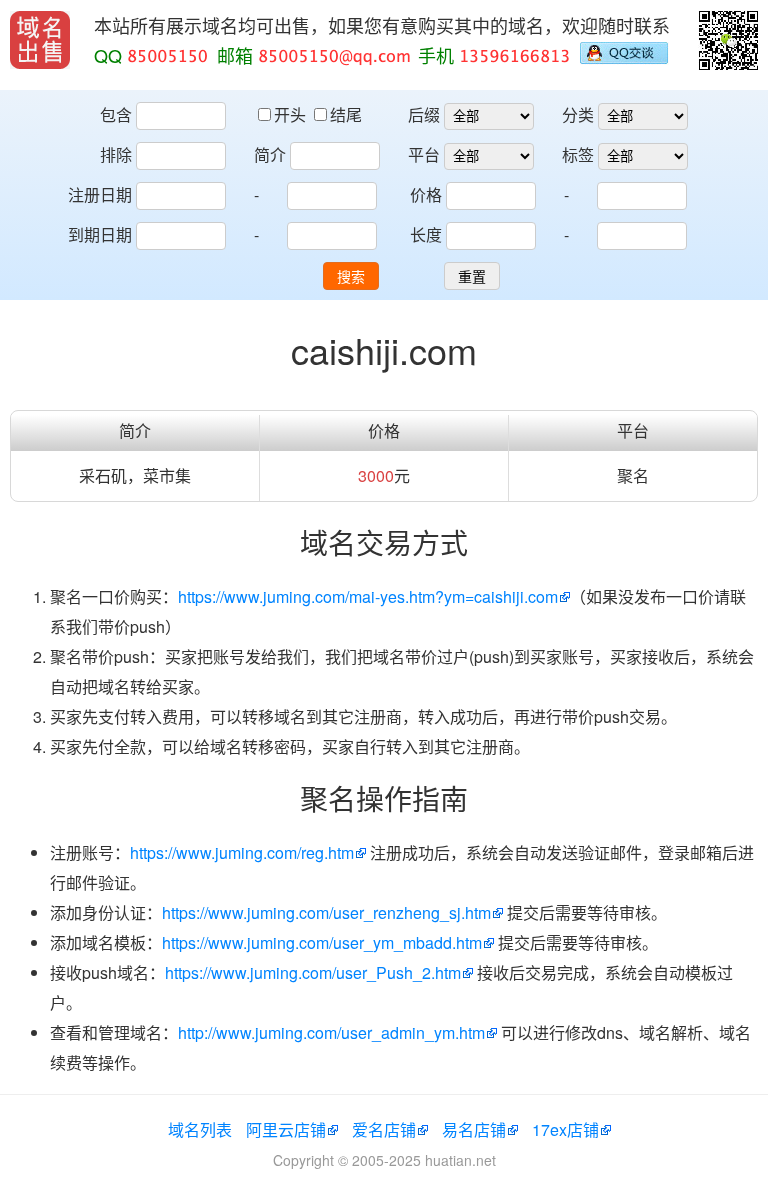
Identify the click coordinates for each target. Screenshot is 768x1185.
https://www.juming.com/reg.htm (242, 852)
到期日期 (100, 234)
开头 (292, 114)
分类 (578, 114)
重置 (472, 277)
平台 (424, 154)
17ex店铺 (565, 1129)
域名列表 (200, 1129)
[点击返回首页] (40, 40)
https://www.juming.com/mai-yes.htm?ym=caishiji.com (368, 596)
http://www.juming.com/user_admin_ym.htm (331, 1032)
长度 (426, 234)
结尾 (346, 114)
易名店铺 (474, 1129)
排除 (116, 154)
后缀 (424, 114)
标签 (578, 154)
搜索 (351, 277)
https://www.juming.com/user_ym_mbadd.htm (322, 942)
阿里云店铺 (286, 1129)
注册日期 (100, 194)
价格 (426, 194)
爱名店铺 (384, 1129)
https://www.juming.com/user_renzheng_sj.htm (326, 912)
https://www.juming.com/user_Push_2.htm (313, 972)
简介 (270, 154)
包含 (116, 114)
